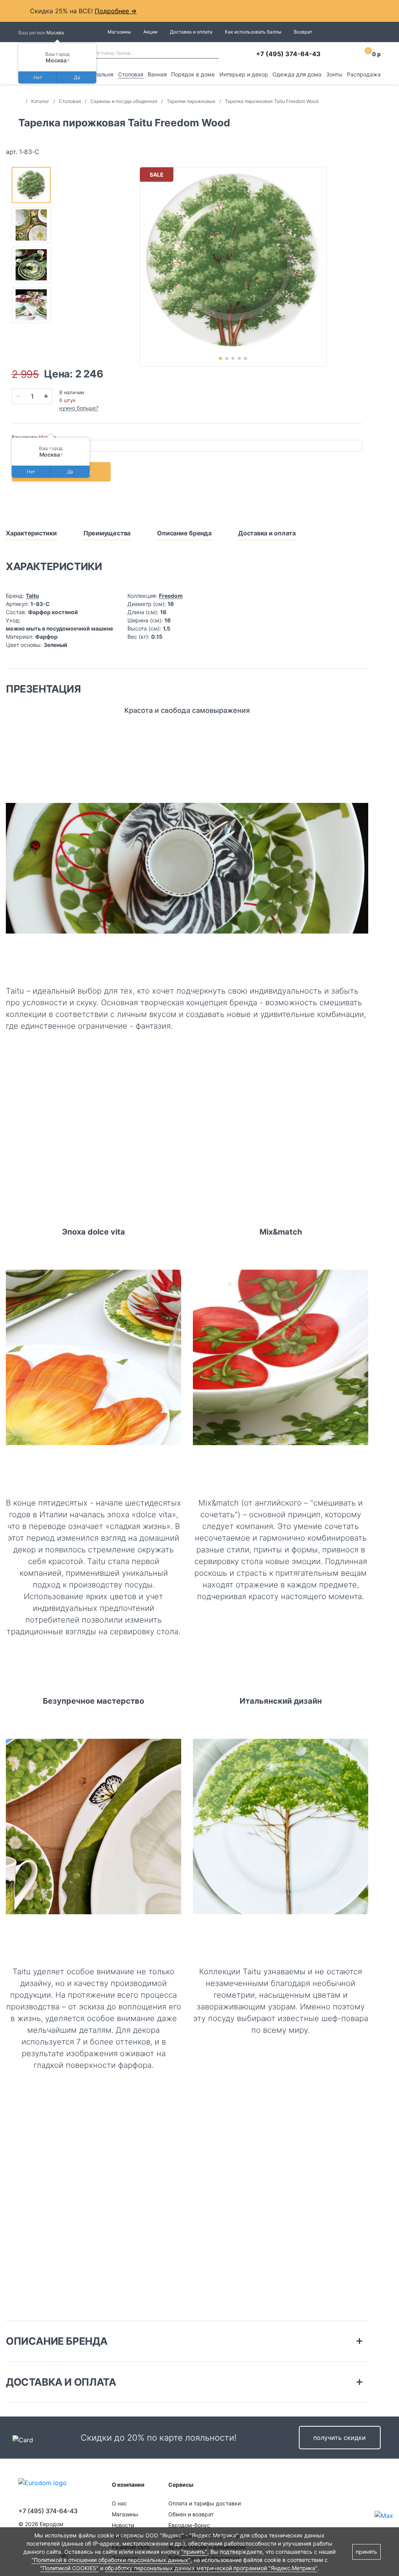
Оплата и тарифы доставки (205, 2503)
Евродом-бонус (189, 2525)
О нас (119, 2503)
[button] (221, 358)
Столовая (131, 74)
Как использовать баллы (253, 32)
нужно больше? (79, 408)
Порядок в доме (193, 74)
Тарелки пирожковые (191, 101)
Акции (150, 32)
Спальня (102, 74)
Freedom (171, 596)
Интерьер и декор (244, 74)
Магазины (119, 32)
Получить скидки (340, 2438)
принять (366, 2552)
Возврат (303, 32)
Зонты (334, 74)
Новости (123, 2525)
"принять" (194, 2552)
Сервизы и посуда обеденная (124, 101)
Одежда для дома (297, 74)
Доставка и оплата (191, 32)
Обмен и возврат (191, 2514)
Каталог (40, 101)
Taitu (32, 596)
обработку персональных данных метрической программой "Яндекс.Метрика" (211, 2568)
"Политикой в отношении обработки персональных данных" (111, 2560)
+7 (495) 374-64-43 (288, 54)
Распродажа (364, 74)
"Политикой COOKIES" (69, 2568)
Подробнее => (116, 11)
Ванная (157, 74)
